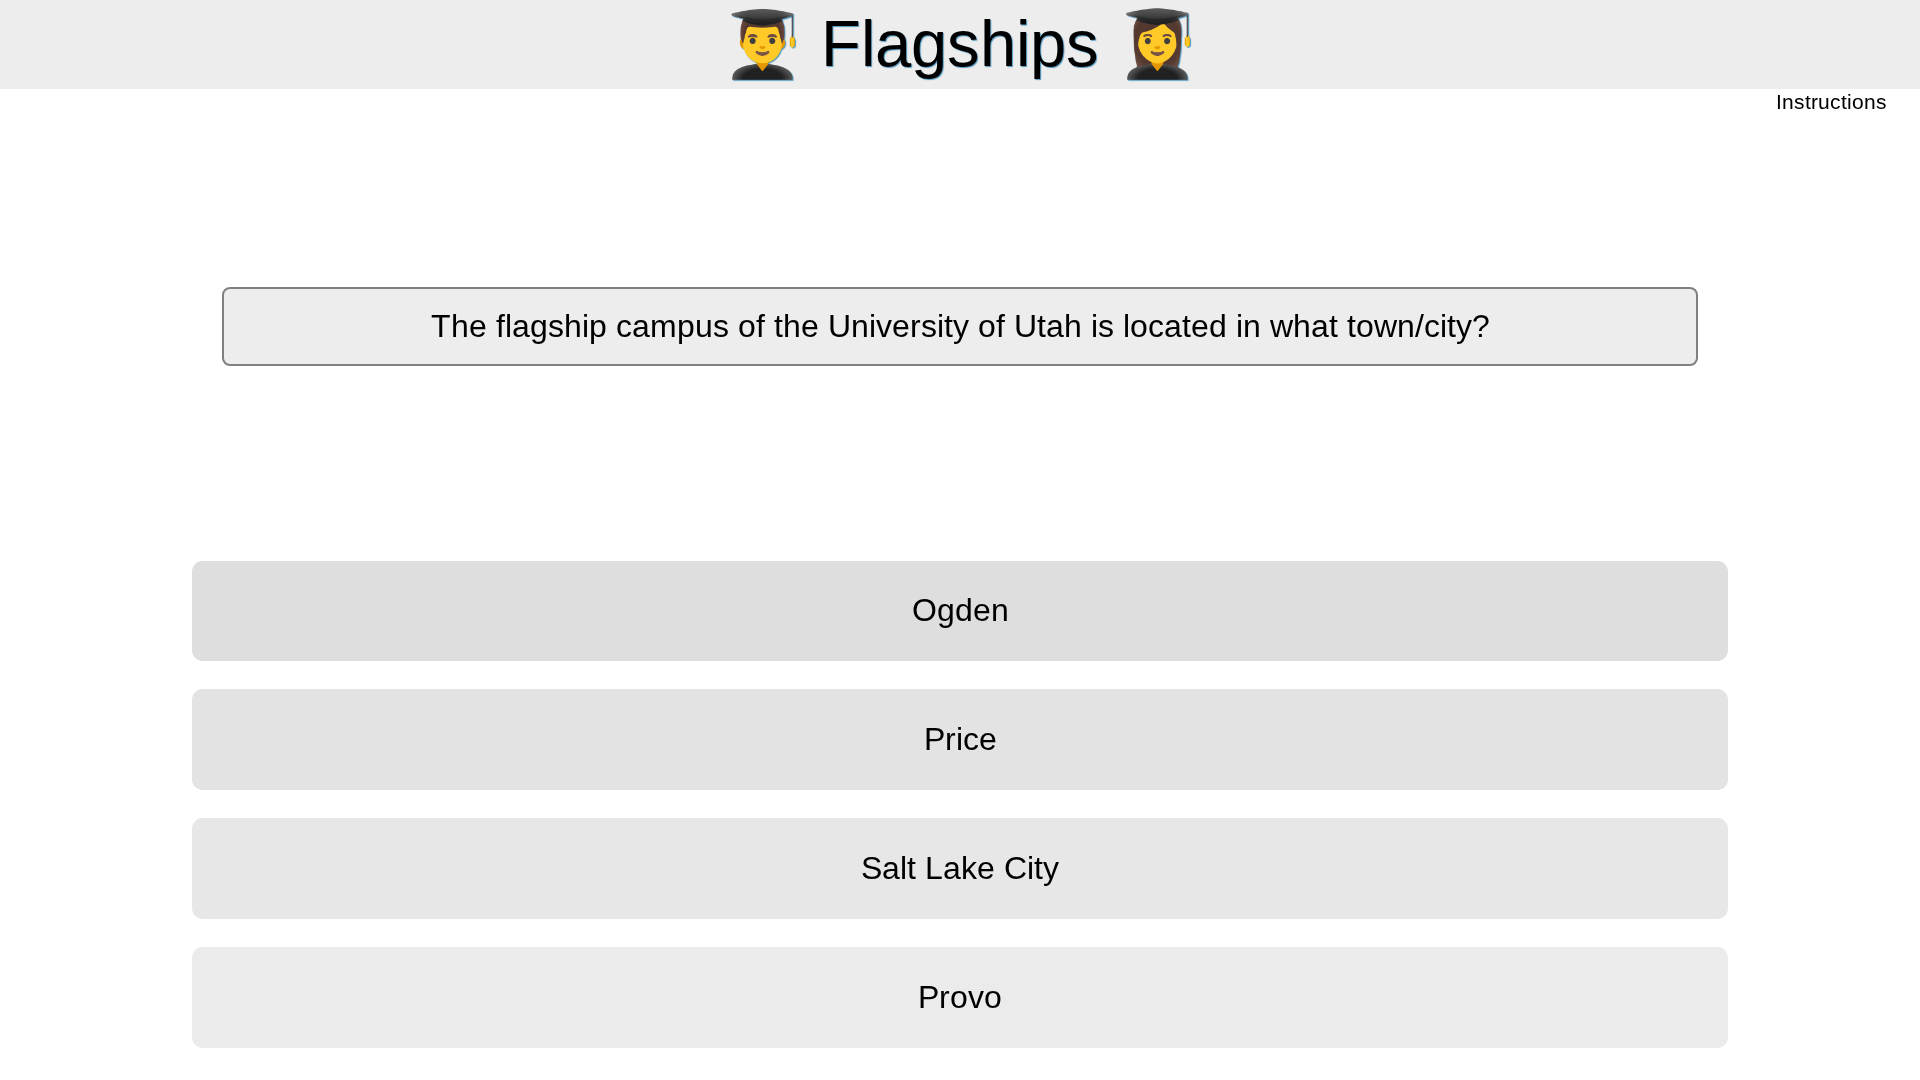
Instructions (1833, 102)
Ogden (960, 610)
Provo (960, 997)
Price (960, 739)
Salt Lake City (960, 868)
